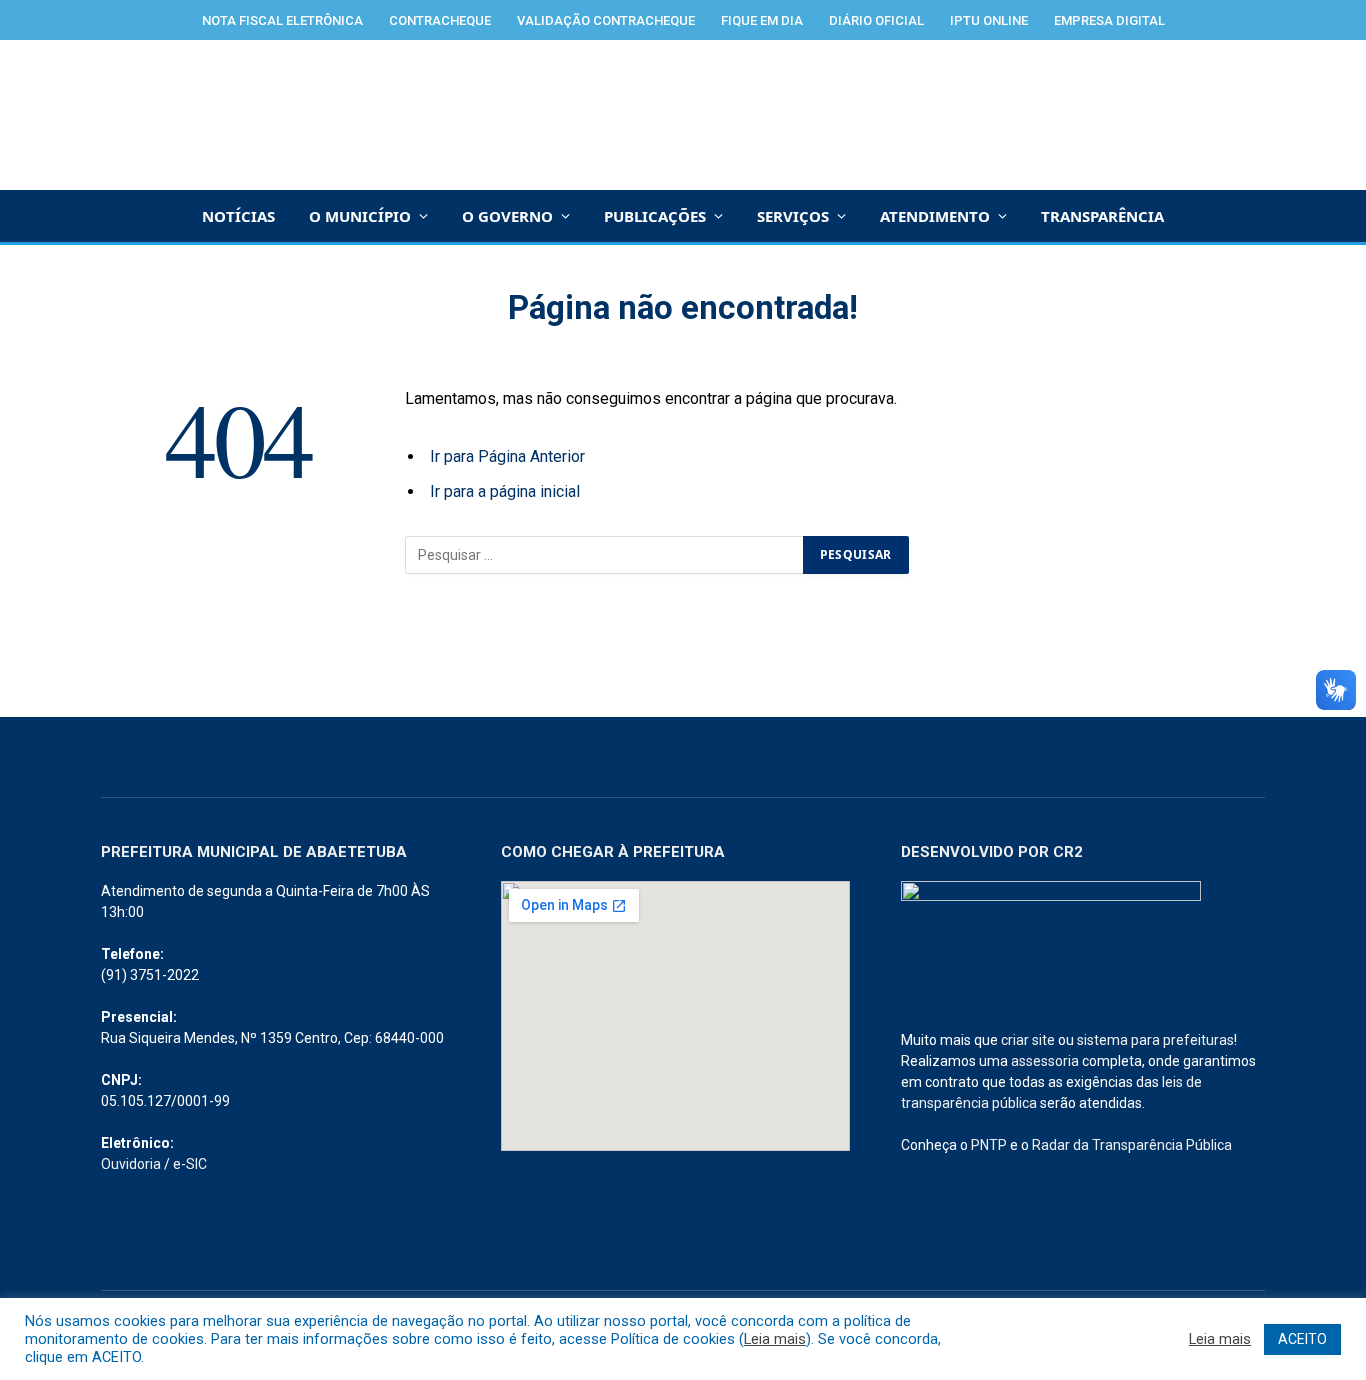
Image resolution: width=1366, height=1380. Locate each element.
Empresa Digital (1109, 20)
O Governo (507, 216)
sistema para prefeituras (1155, 1040)
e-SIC (190, 1164)
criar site (1028, 1040)
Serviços (793, 216)
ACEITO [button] (1302, 1339)
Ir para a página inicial (505, 491)
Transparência (1102, 216)
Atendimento (935, 216)
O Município (360, 216)
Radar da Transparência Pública (1132, 1145)
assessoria (1045, 1061)
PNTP (989, 1145)
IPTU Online (989, 20)
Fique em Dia (762, 20)
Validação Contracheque (606, 20)
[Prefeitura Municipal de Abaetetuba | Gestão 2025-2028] (683, 115)
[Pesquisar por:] (605, 555)
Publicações (655, 216)
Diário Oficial (876, 20)
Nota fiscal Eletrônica (282, 20)
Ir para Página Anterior (507, 456)
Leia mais (775, 1339)
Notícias (238, 216)
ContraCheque (440, 20)
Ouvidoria (131, 1164)
